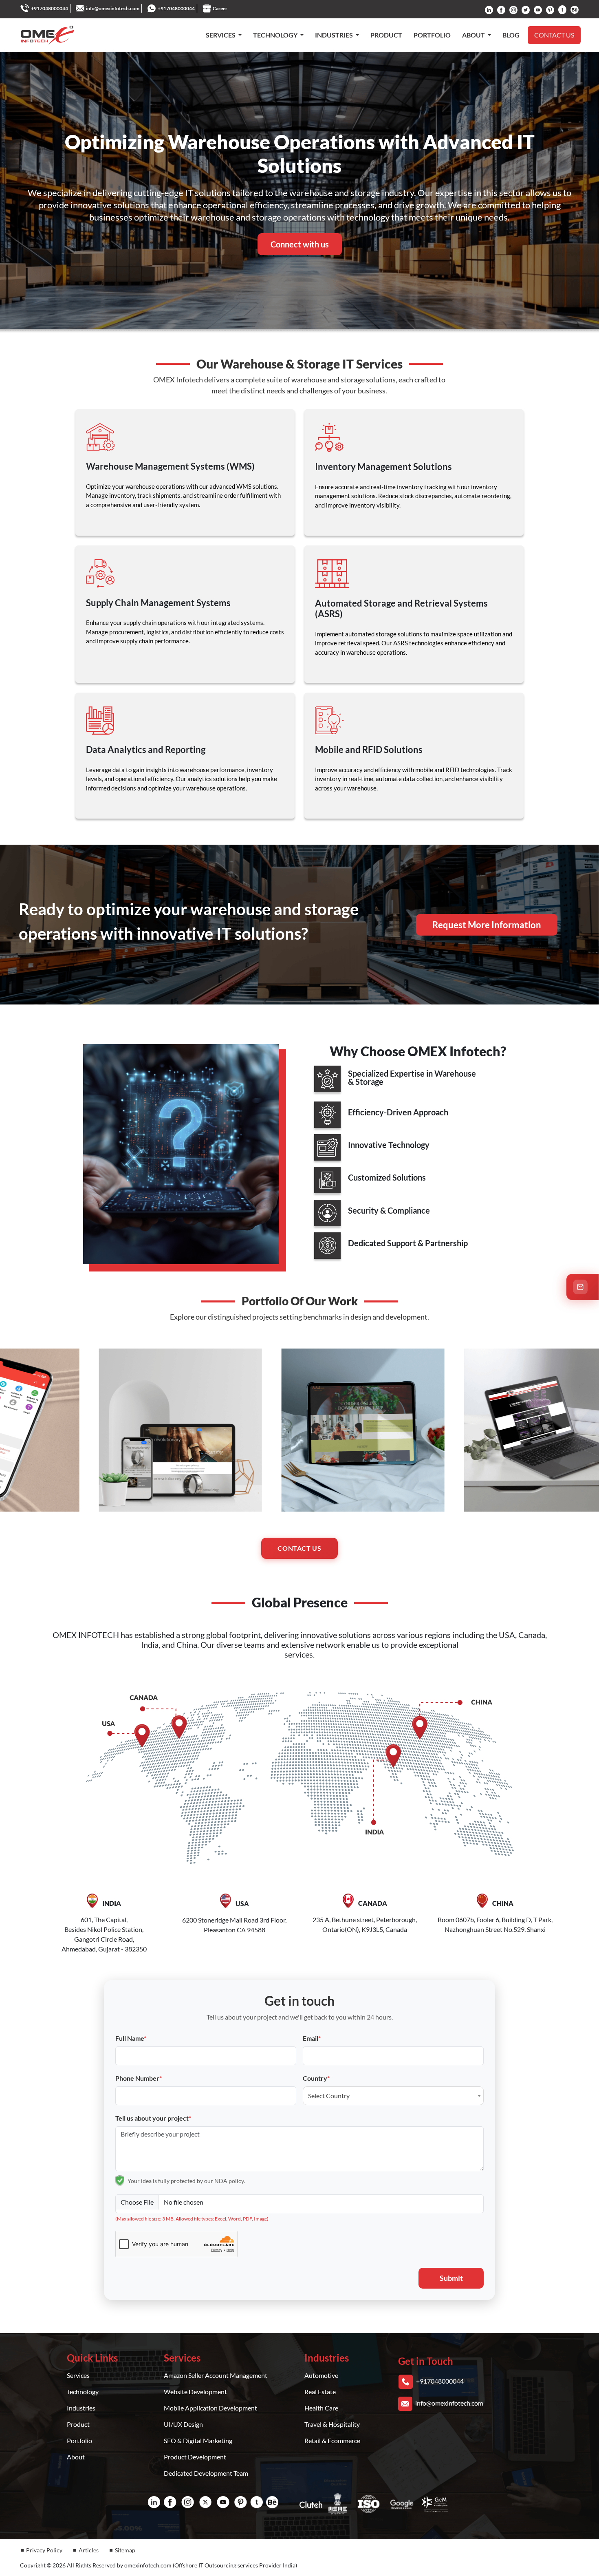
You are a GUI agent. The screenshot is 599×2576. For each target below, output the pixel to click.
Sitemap (125, 2550)
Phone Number (139, 2078)
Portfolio (79, 2440)
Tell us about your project (153, 2118)
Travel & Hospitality (332, 2424)
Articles (89, 2550)
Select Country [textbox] (329, 2096)
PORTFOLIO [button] (432, 35)
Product (78, 2424)
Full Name (131, 2038)
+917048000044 (50, 8)
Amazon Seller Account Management (216, 2375)
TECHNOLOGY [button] (276, 35)
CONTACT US (554, 35)
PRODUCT (386, 35)
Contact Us (299, 1548)
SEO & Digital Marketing (198, 2440)
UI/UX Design (183, 2424)
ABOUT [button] (474, 35)
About (76, 2457)
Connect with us (300, 244)
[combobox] (393, 2096)
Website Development (195, 2392)
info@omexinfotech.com (113, 8)
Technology (83, 2392)
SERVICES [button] (221, 35)
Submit (451, 2278)
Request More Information (487, 925)
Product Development (195, 2457)
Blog (511, 35)
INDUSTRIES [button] (335, 35)
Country (316, 2078)
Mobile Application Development (210, 2408)
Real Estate (320, 2392)
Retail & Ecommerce (332, 2440)
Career (220, 8)
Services (78, 2375)
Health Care (321, 2408)
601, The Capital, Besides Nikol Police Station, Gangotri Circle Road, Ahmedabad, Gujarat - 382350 (104, 1926)
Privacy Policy (44, 2550)
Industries (81, 2408)
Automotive (321, 2375)
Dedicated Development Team (206, 2473)
